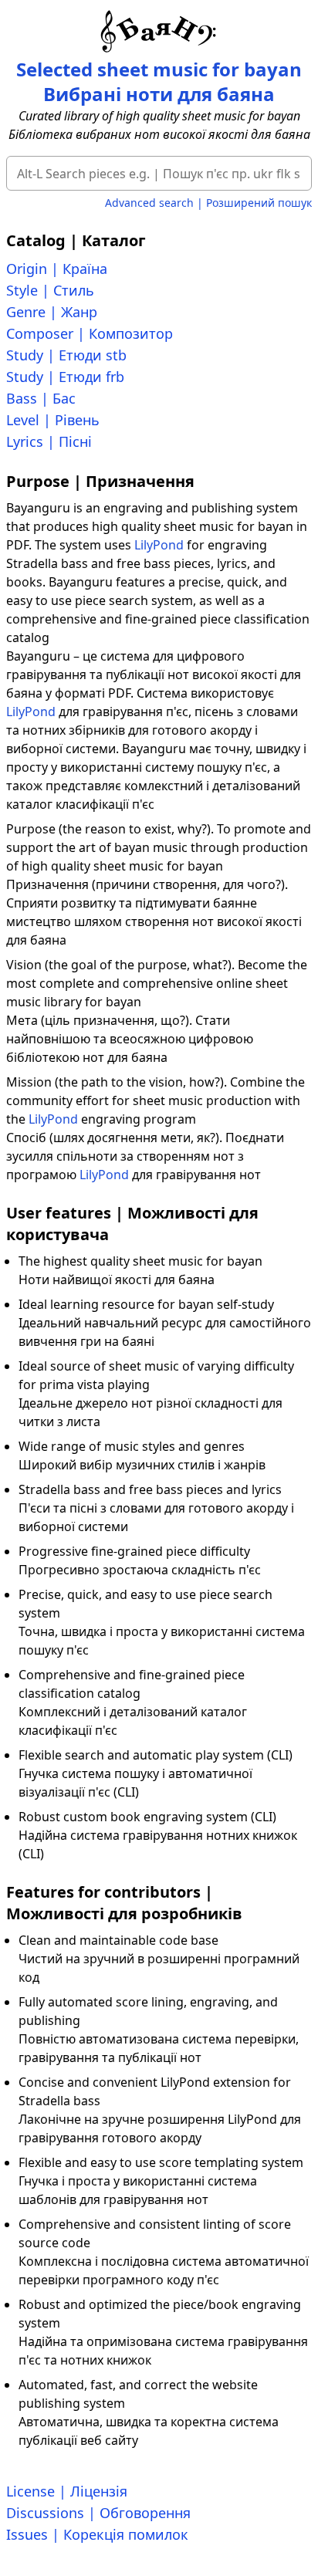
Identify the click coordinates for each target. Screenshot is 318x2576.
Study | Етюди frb (65, 377)
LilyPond (159, 545)
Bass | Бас (41, 398)
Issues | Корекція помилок (97, 2534)
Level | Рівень (53, 420)
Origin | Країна (57, 269)
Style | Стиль (50, 290)
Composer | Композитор (90, 333)
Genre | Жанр (52, 312)
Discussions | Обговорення (98, 2513)
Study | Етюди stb (66, 355)
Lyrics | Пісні (49, 441)
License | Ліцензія (67, 2491)
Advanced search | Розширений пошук (208, 203)
